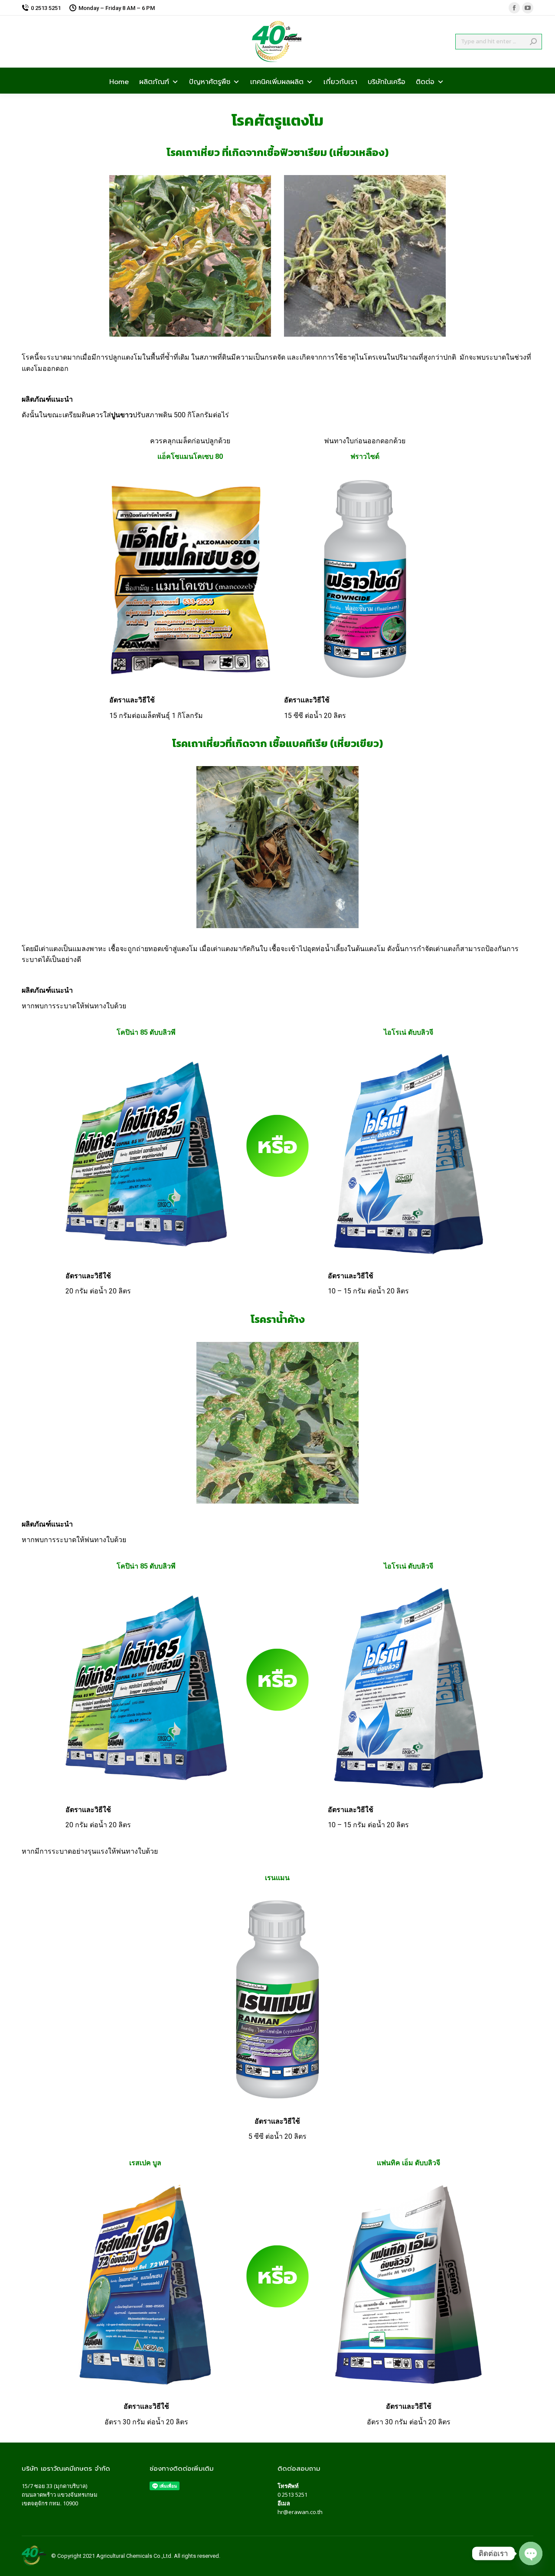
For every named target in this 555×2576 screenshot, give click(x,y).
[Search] (533, 42)
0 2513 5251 (292, 2495)
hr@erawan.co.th (300, 2512)
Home (119, 81)
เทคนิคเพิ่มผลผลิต (277, 81)
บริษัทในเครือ (387, 81)
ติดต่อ (425, 81)
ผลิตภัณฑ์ (154, 81)
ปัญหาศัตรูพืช (210, 81)
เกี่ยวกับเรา (340, 81)
